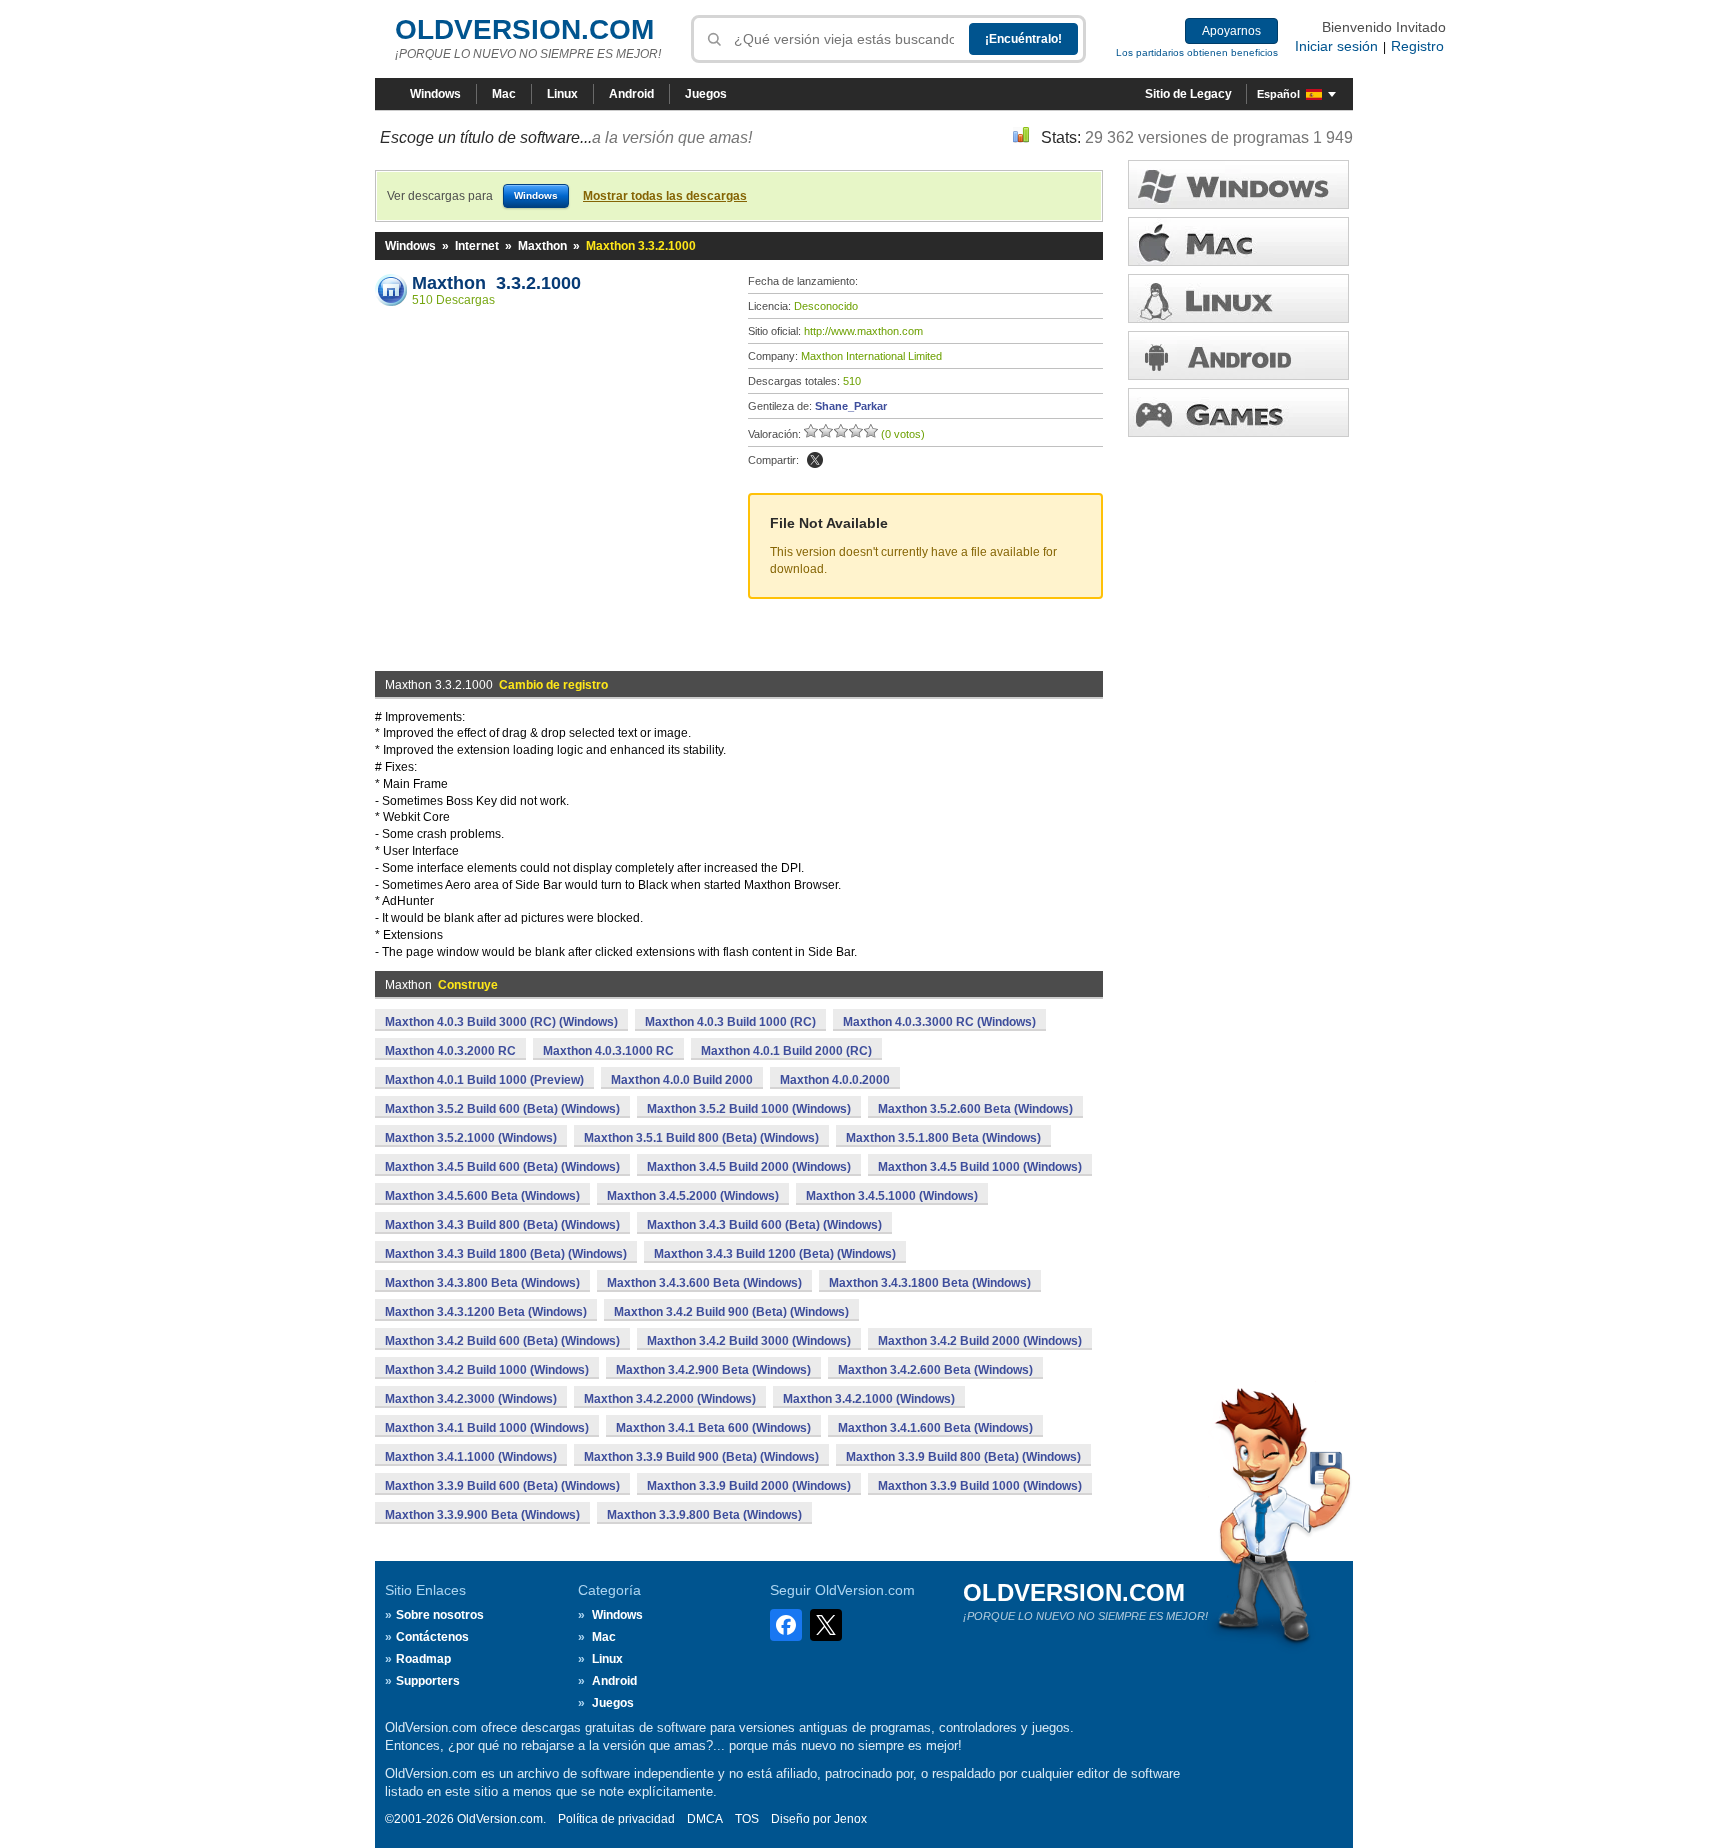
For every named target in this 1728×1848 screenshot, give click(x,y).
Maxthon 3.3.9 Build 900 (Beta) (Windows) (701, 1457)
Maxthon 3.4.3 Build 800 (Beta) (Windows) (502, 1225)
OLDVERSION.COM (524, 29)
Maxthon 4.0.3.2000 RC (450, 1051)
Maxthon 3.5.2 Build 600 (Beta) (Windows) (502, 1109)
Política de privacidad (616, 1819)
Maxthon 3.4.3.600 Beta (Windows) (704, 1283)
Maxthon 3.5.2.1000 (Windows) (471, 1138)
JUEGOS (1238, 412)
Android (631, 94)
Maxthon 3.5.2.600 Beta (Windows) (975, 1109)
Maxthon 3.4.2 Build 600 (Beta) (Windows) (502, 1341)
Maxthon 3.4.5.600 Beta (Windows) (482, 1196)
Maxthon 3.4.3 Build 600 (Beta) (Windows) (764, 1225)
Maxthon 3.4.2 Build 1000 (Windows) (487, 1370)
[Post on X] (815, 460)
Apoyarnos (1231, 31)
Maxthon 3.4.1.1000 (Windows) (471, 1457)
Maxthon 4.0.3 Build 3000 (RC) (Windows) (501, 1022)
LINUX (1238, 298)
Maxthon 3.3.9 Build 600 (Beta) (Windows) (502, 1486)
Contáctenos (432, 1637)
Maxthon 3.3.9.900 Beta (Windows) (482, 1515)
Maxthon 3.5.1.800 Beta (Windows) (943, 1138)
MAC (1238, 241)
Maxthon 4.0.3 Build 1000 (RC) (730, 1022)
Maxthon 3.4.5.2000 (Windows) (693, 1196)
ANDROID (1238, 355)
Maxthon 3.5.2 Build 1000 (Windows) (749, 1109)
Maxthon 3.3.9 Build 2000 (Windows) (749, 1486)
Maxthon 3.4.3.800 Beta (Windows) (482, 1283)
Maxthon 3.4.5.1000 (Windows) (892, 1196)
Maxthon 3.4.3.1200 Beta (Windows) (486, 1312)
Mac (504, 94)
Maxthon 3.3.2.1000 (496, 283)
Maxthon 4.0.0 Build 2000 (682, 1080)
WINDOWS (1238, 184)
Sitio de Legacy (1188, 94)
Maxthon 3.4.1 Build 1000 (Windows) (487, 1428)
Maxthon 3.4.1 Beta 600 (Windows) (713, 1428)
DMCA (705, 1819)
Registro (1417, 46)
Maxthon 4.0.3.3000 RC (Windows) (939, 1022)
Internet (477, 246)
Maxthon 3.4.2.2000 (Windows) (670, 1399)
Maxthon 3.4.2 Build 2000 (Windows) (980, 1341)
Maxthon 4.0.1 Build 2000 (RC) (786, 1051)
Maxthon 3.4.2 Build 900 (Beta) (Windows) (731, 1312)
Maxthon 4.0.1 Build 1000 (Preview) (484, 1080)
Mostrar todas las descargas (665, 196)
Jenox (850, 1819)
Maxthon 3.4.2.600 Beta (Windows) (935, 1370)
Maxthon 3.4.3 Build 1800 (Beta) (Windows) (506, 1254)
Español (1278, 94)
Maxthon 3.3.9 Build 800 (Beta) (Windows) (963, 1457)
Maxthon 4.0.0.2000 (835, 1080)
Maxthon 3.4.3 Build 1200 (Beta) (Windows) (775, 1254)
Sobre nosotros (440, 1615)
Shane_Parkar (851, 406)
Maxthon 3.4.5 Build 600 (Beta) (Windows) (502, 1167)
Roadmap (423, 1659)
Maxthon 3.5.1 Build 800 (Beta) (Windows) (701, 1138)
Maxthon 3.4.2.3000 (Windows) (471, 1399)
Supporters (428, 1681)
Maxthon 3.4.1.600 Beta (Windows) (935, 1428)
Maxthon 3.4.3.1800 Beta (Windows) (930, 1283)
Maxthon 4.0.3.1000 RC (608, 1051)
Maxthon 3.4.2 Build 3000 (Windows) (749, 1341)
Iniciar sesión (1336, 46)
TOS (747, 1819)
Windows (435, 94)
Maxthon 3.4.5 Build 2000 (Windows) (749, 1167)
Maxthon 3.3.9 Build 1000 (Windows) (980, 1486)
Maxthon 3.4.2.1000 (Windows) (869, 1399)
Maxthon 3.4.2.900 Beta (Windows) (713, 1370)
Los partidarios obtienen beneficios (1197, 52)
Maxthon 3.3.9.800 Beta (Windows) (704, 1515)
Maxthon (542, 246)
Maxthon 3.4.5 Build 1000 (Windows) (980, 1167)
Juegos (706, 94)
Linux (562, 94)
